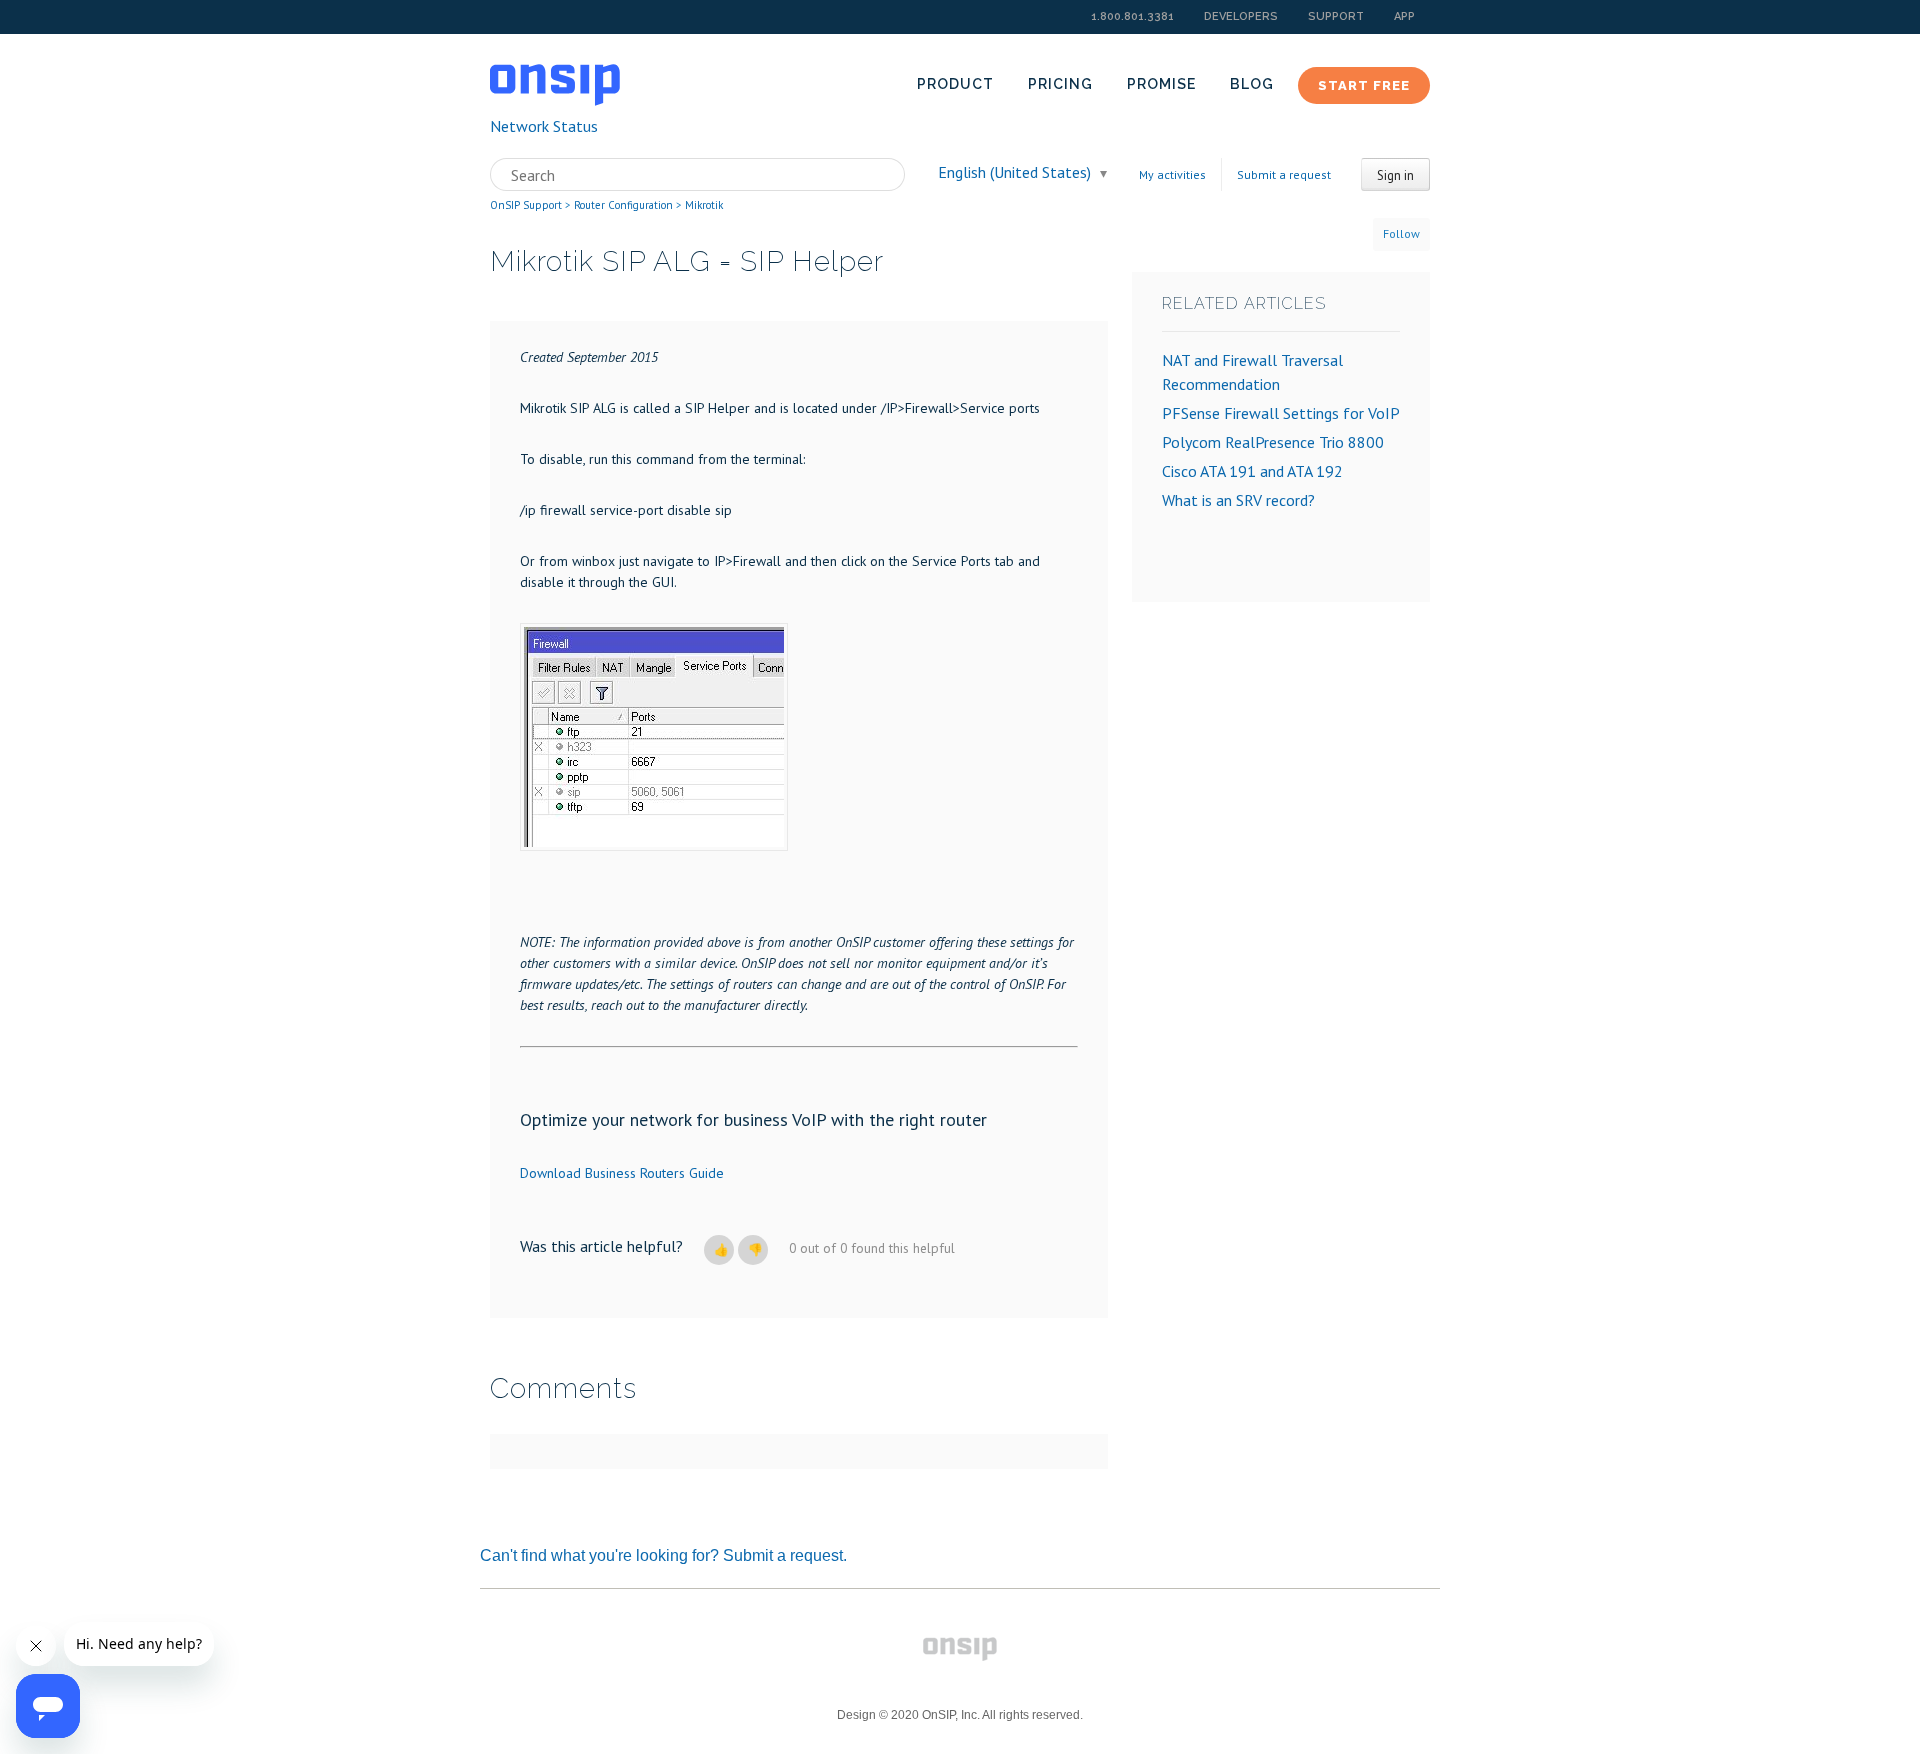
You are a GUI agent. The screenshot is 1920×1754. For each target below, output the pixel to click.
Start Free (1364, 85)
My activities (1172, 174)
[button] (719, 1250)
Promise (1161, 84)
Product (955, 84)
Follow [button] (1401, 233)
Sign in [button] (1395, 175)
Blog (1252, 84)
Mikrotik (704, 205)
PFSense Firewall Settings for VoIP (1281, 413)
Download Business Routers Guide (622, 1173)
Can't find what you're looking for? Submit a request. (663, 1555)
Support (1336, 16)
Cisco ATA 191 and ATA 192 (1252, 471)
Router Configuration (623, 205)
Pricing (1060, 84)
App (1404, 16)
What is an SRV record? (1238, 500)
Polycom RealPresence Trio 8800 (1273, 442)
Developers (1241, 16)
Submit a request (1284, 174)
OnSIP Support (526, 205)
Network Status (544, 126)
